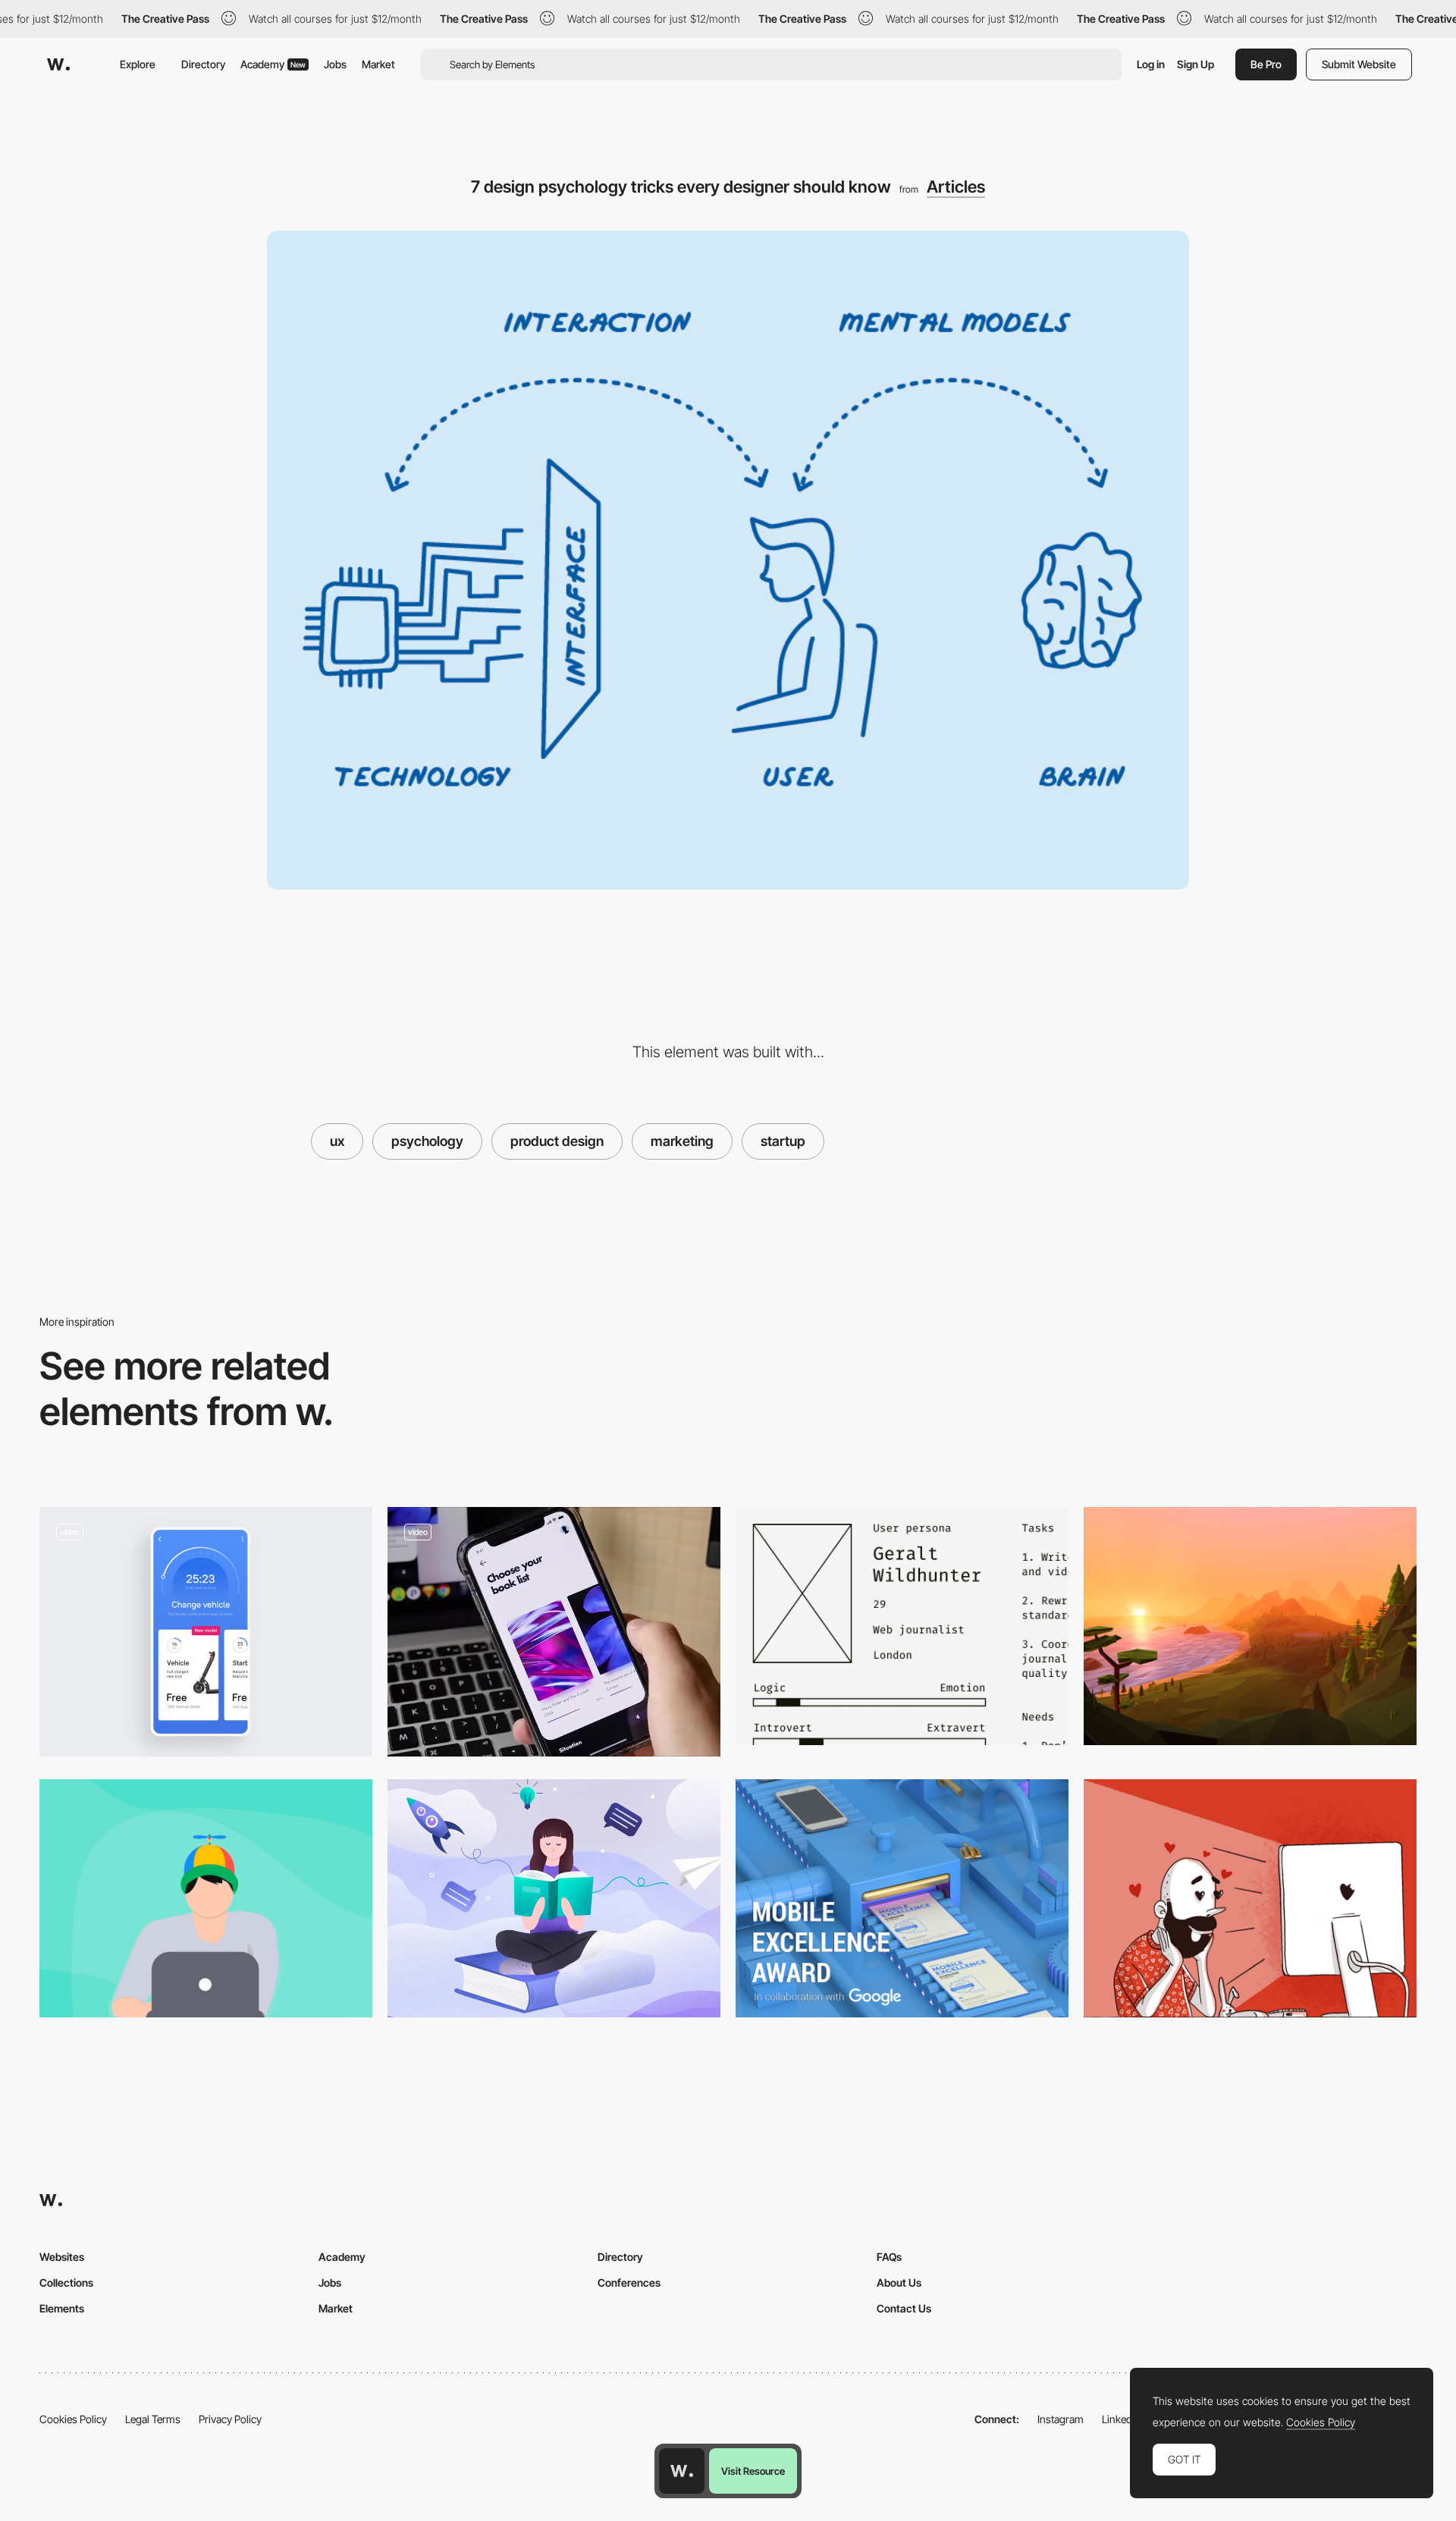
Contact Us (904, 2308)
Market (378, 64)
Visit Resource (753, 2471)
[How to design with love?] (1250, 1898)
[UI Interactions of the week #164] (554, 1632)
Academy (273, 64)
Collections (66, 2282)
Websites (62, 2257)
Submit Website (1359, 64)
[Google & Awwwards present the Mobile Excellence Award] (902, 1898)
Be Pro (1266, 64)
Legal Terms (153, 2419)
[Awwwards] (58, 64)
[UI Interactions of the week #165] (206, 1632)
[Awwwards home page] (682, 2471)
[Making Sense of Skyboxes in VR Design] (1250, 1626)
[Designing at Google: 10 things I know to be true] (206, 1898)
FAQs (889, 2257)
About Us (899, 2282)
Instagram (1061, 2419)
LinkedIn (1121, 2419)
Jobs (335, 64)
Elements (62, 2308)
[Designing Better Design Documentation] (902, 1626)
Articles (956, 187)
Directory (203, 64)
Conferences (629, 2282)
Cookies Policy (73, 2419)
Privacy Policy (230, 2419)
